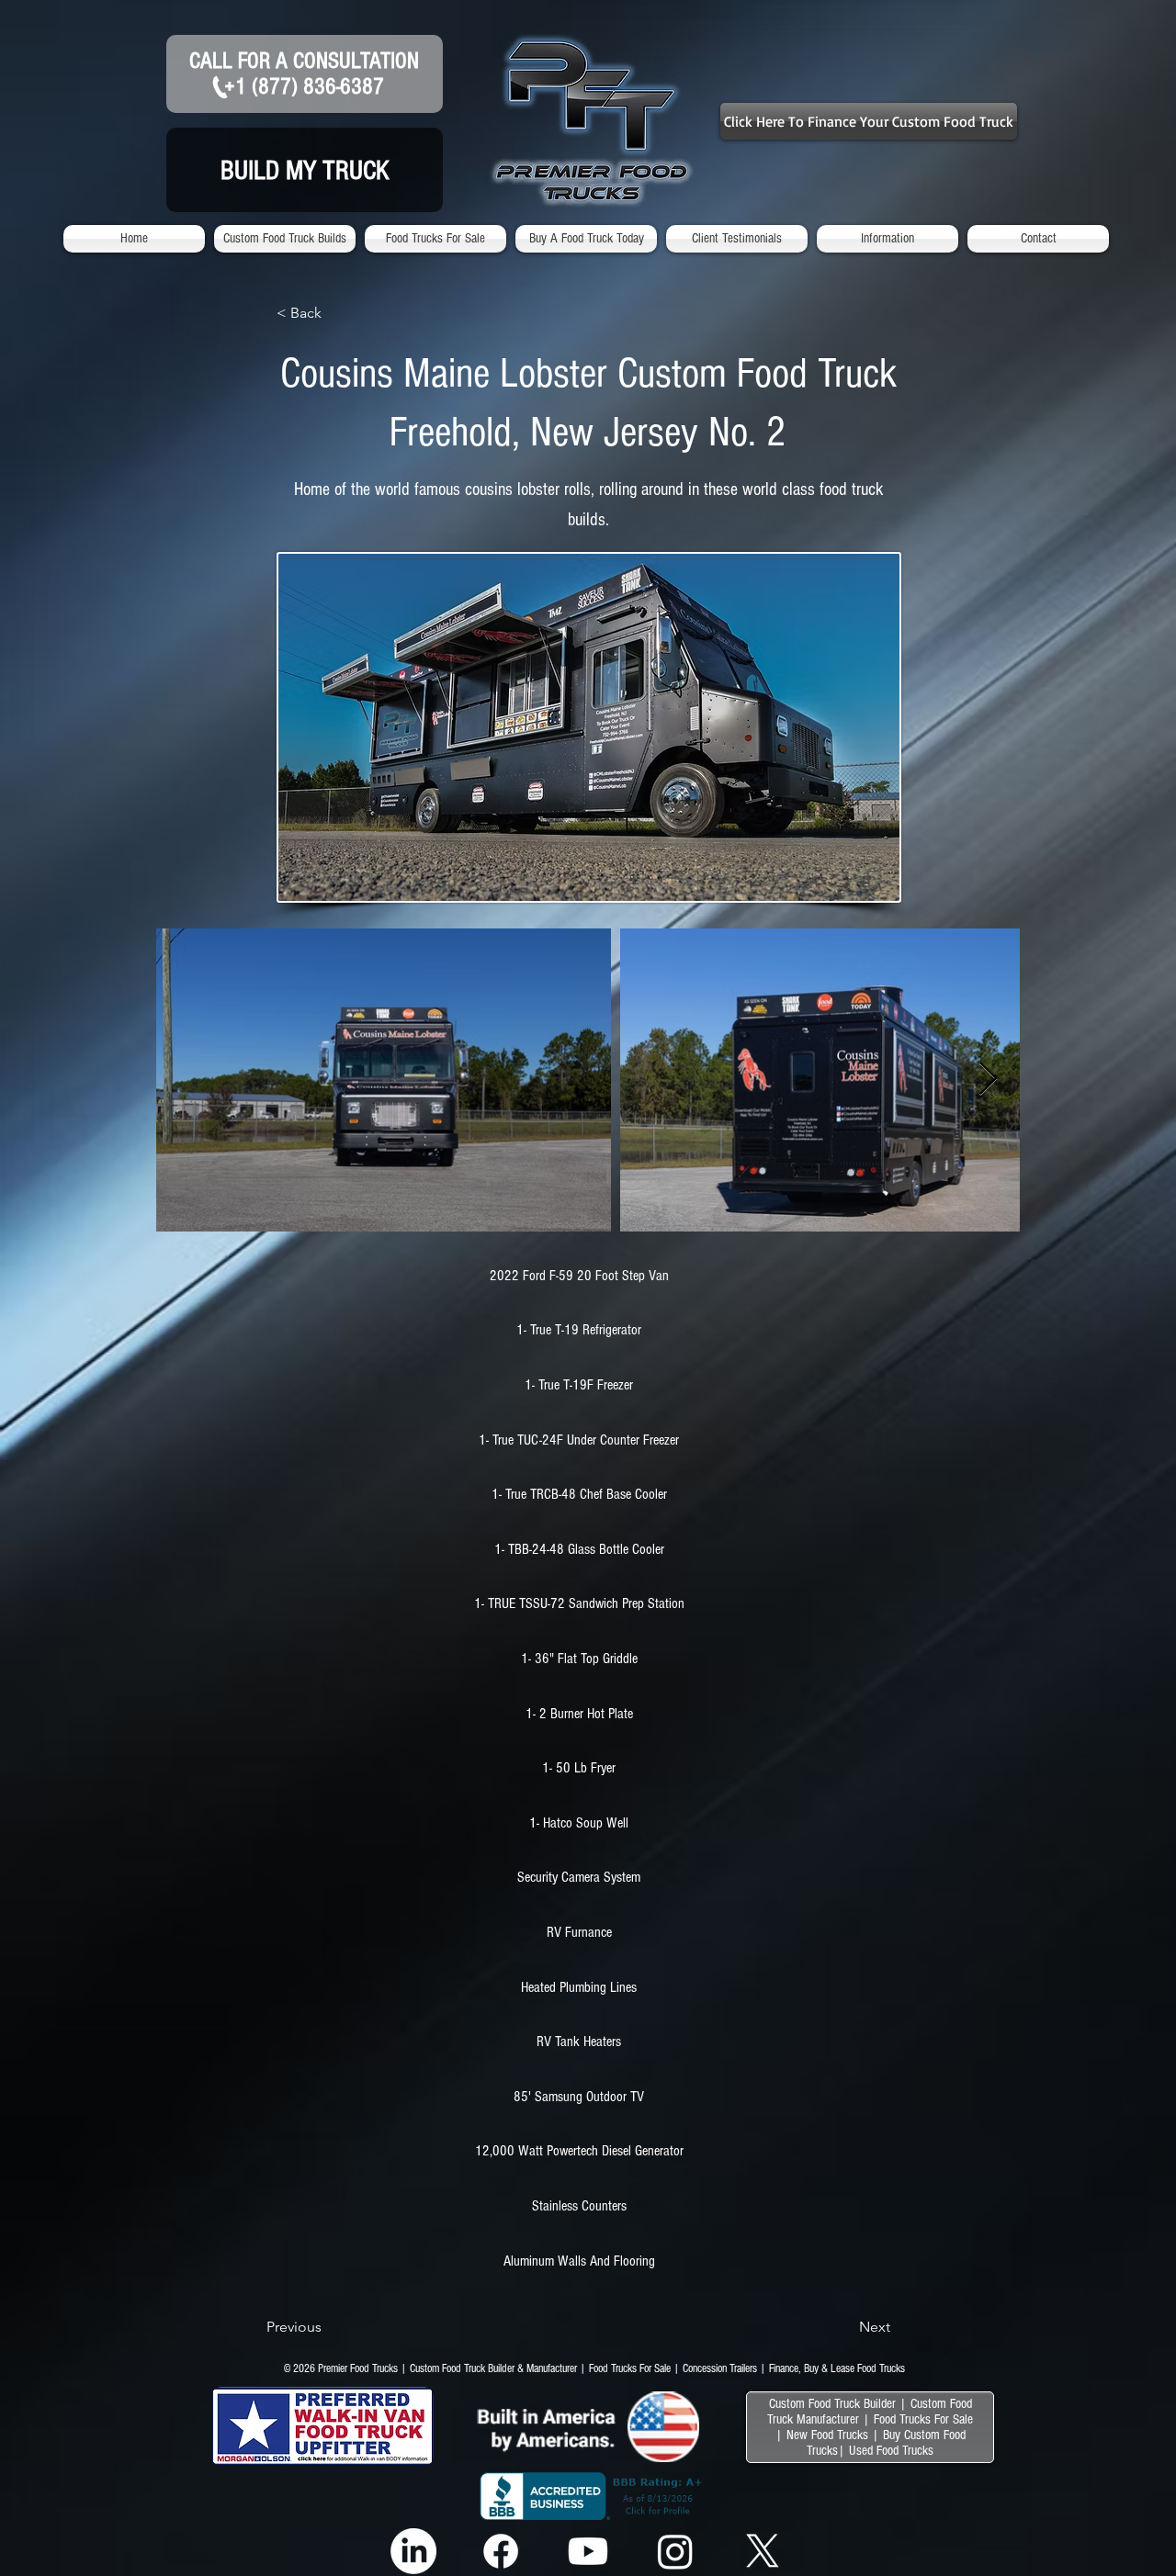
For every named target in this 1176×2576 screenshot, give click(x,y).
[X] (763, 2551)
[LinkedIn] (413, 2551)
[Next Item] (988, 1080)
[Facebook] (501, 2551)
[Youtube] (588, 2551)
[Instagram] (675, 2551)
